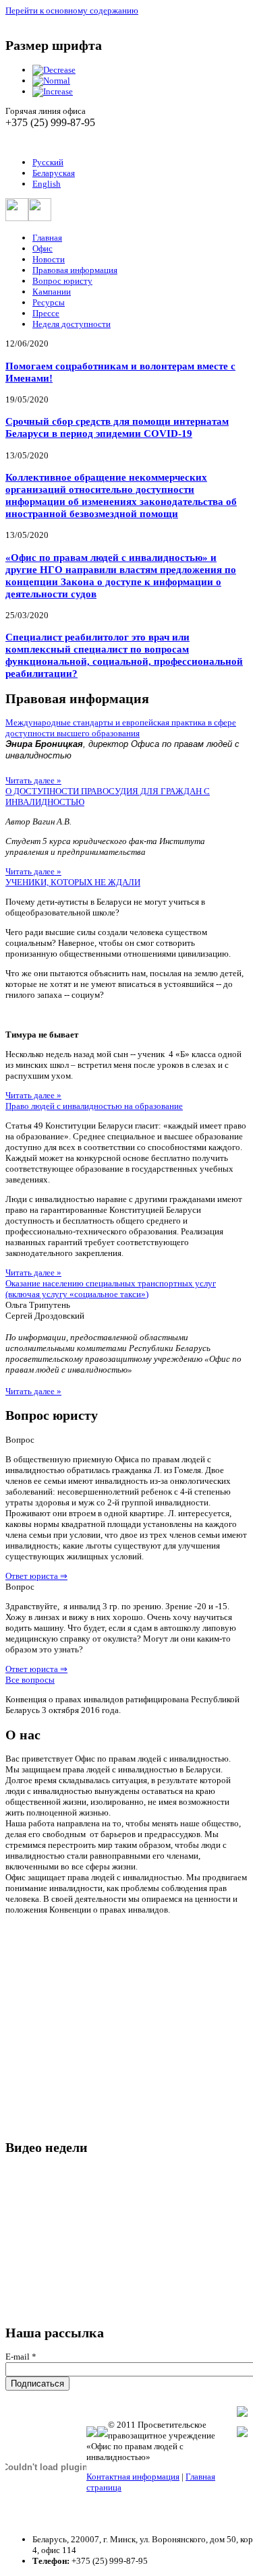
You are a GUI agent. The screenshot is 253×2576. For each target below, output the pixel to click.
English (47, 184)
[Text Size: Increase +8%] (53, 91)
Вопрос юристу (62, 281)
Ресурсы (49, 302)
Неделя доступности (72, 324)
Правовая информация (75, 270)
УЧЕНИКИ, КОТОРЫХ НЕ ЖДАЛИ (73, 882)
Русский (48, 162)
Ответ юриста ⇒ (36, 1576)
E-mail (21, 2357)
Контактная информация (133, 2477)
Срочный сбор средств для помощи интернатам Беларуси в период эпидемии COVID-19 (117, 427)
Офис (43, 248)
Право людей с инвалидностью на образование (94, 1106)
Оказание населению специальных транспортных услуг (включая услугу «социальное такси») (111, 1289)
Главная (47, 238)
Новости (49, 259)
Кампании (52, 292)
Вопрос (20, 1440)
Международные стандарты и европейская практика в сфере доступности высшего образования (121, 728)
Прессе (46, 313)
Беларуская (54, 173)
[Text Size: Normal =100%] (51, 81)
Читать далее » (33, 780)
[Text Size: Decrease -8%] (54, 70)
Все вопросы (30, 1680)
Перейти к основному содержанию (72, 10)
